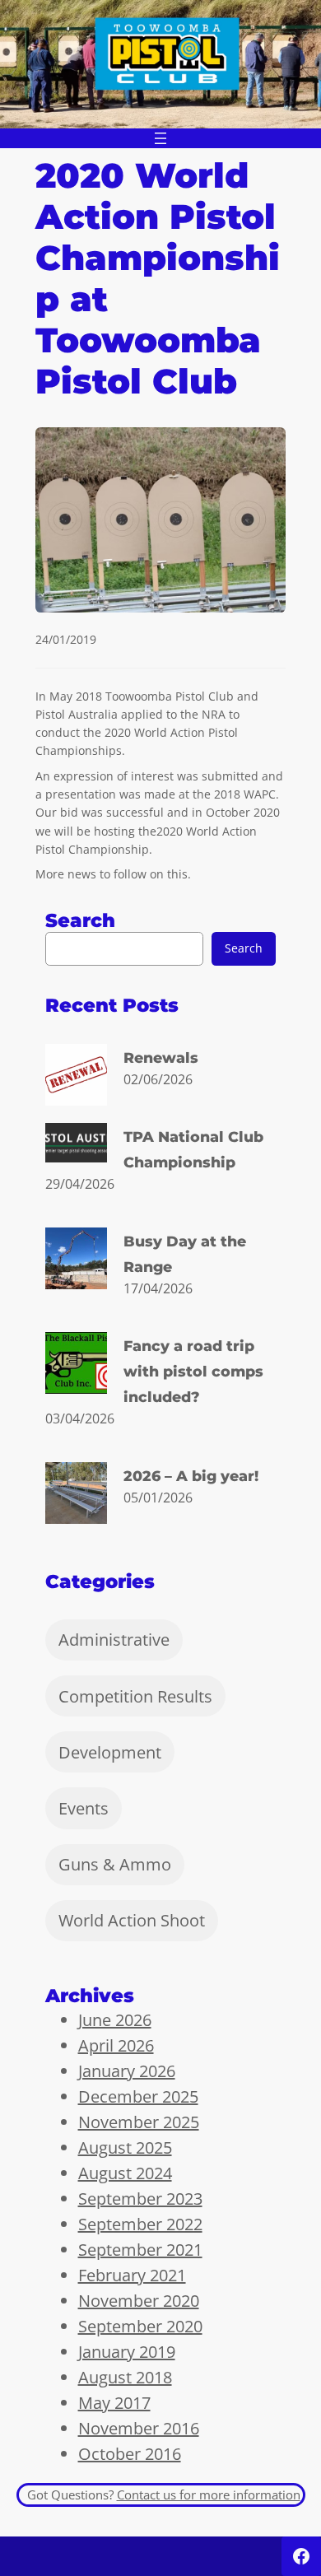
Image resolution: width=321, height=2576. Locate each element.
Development (110, 1752)
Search (244, 948)
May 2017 (114, 2403)
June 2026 (115, 2020)
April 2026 (116, 2045)
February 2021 (132, 2275)
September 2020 (140, 2326)
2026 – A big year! (191, 1476)
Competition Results (135, 1696)
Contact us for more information (209, 2494)
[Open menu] (160, 138)
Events (84, 1808)
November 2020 (139, 2301)
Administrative (114, 1640)
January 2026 (127, 2071)
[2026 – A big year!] (76, 1496)
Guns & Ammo (115, 1864)
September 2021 (140, 2250)
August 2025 (125, 2147)
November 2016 (139, 2428)
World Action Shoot (132, 1920)
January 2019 (127, 2352)
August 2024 (125, 2173)
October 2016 (130, 2454)
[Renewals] (76, 1078)
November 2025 (139, 2122)
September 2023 (140, 2199)
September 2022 (140, 2224)
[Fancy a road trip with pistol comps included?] (76, 1366)
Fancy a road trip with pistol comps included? (193, 1371)
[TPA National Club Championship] (76, 1146)
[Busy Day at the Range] (76, 1261)
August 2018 (125, 2377)
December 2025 (138, 2096)
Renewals (161, 1057)
